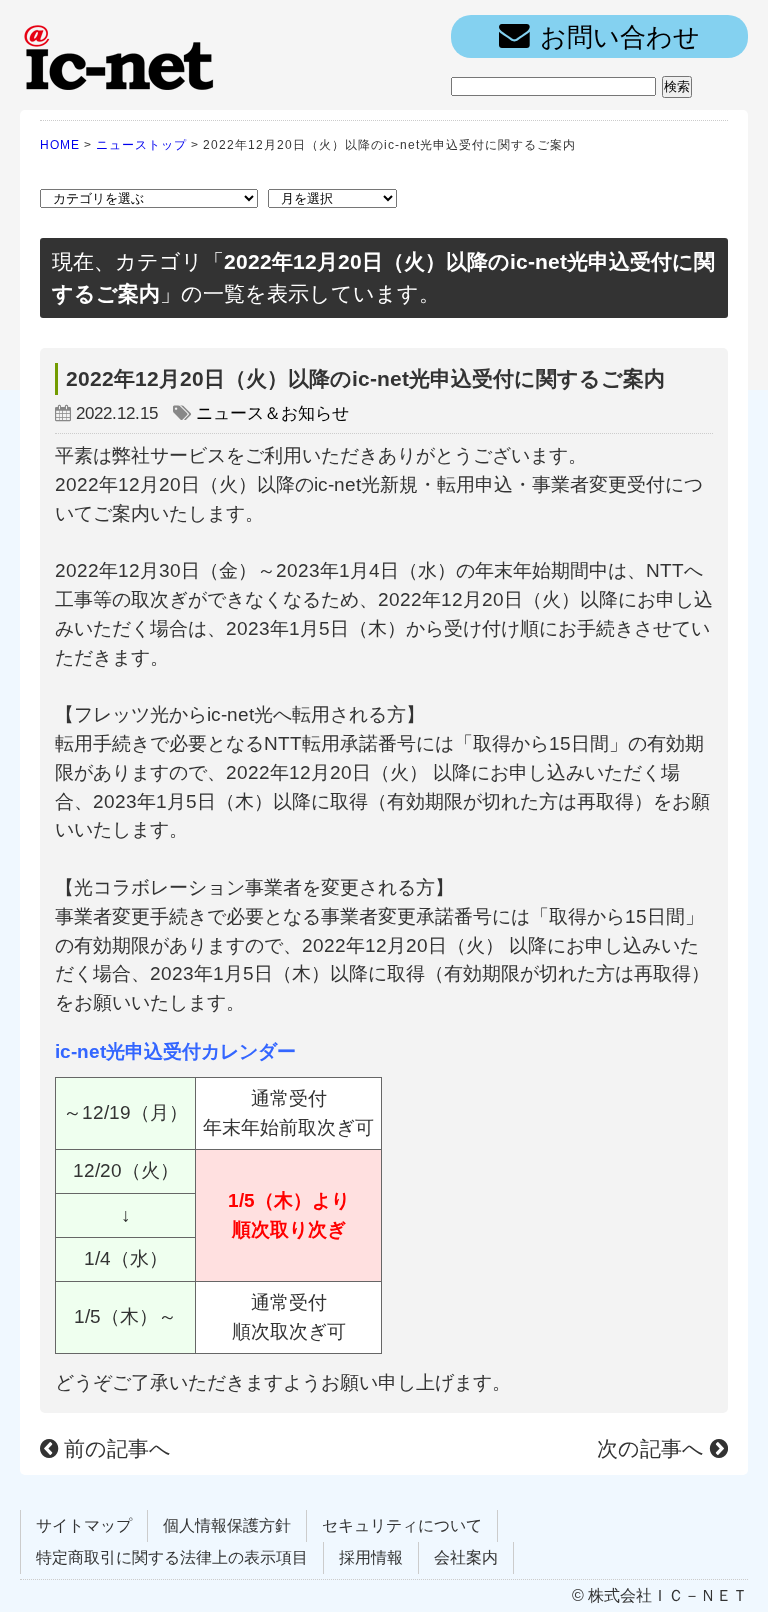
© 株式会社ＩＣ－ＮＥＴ (660, 1595)
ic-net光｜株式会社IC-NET (120, 55)
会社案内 (466, 1557)
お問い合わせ (620, 37)
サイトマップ (84, 1525)
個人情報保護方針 (227, 1525)
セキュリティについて (402, 1525)
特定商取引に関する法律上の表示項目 (172, 1557)
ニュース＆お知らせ (272, 413)
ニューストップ (141, 145)
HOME (60, 145)
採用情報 (371, 1557)
